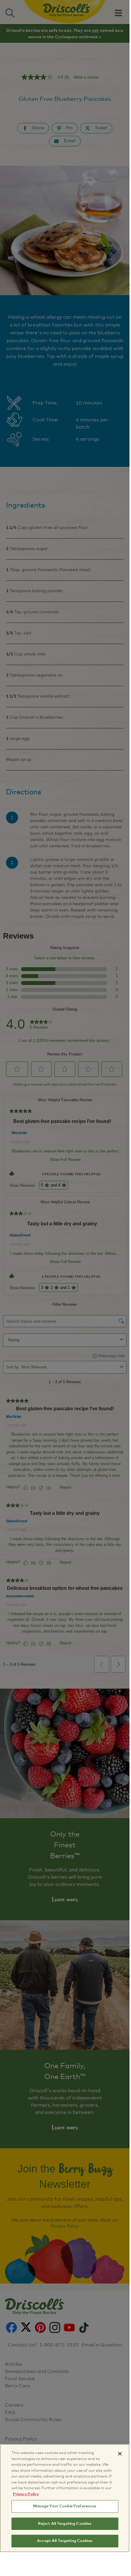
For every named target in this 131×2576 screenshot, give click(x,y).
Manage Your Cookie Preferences (65, 2506)
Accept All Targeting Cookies (65, 2541)
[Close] (120, 2454)
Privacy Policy (26, 2494)
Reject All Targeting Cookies (65, 2524)
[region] (65, 2498)
